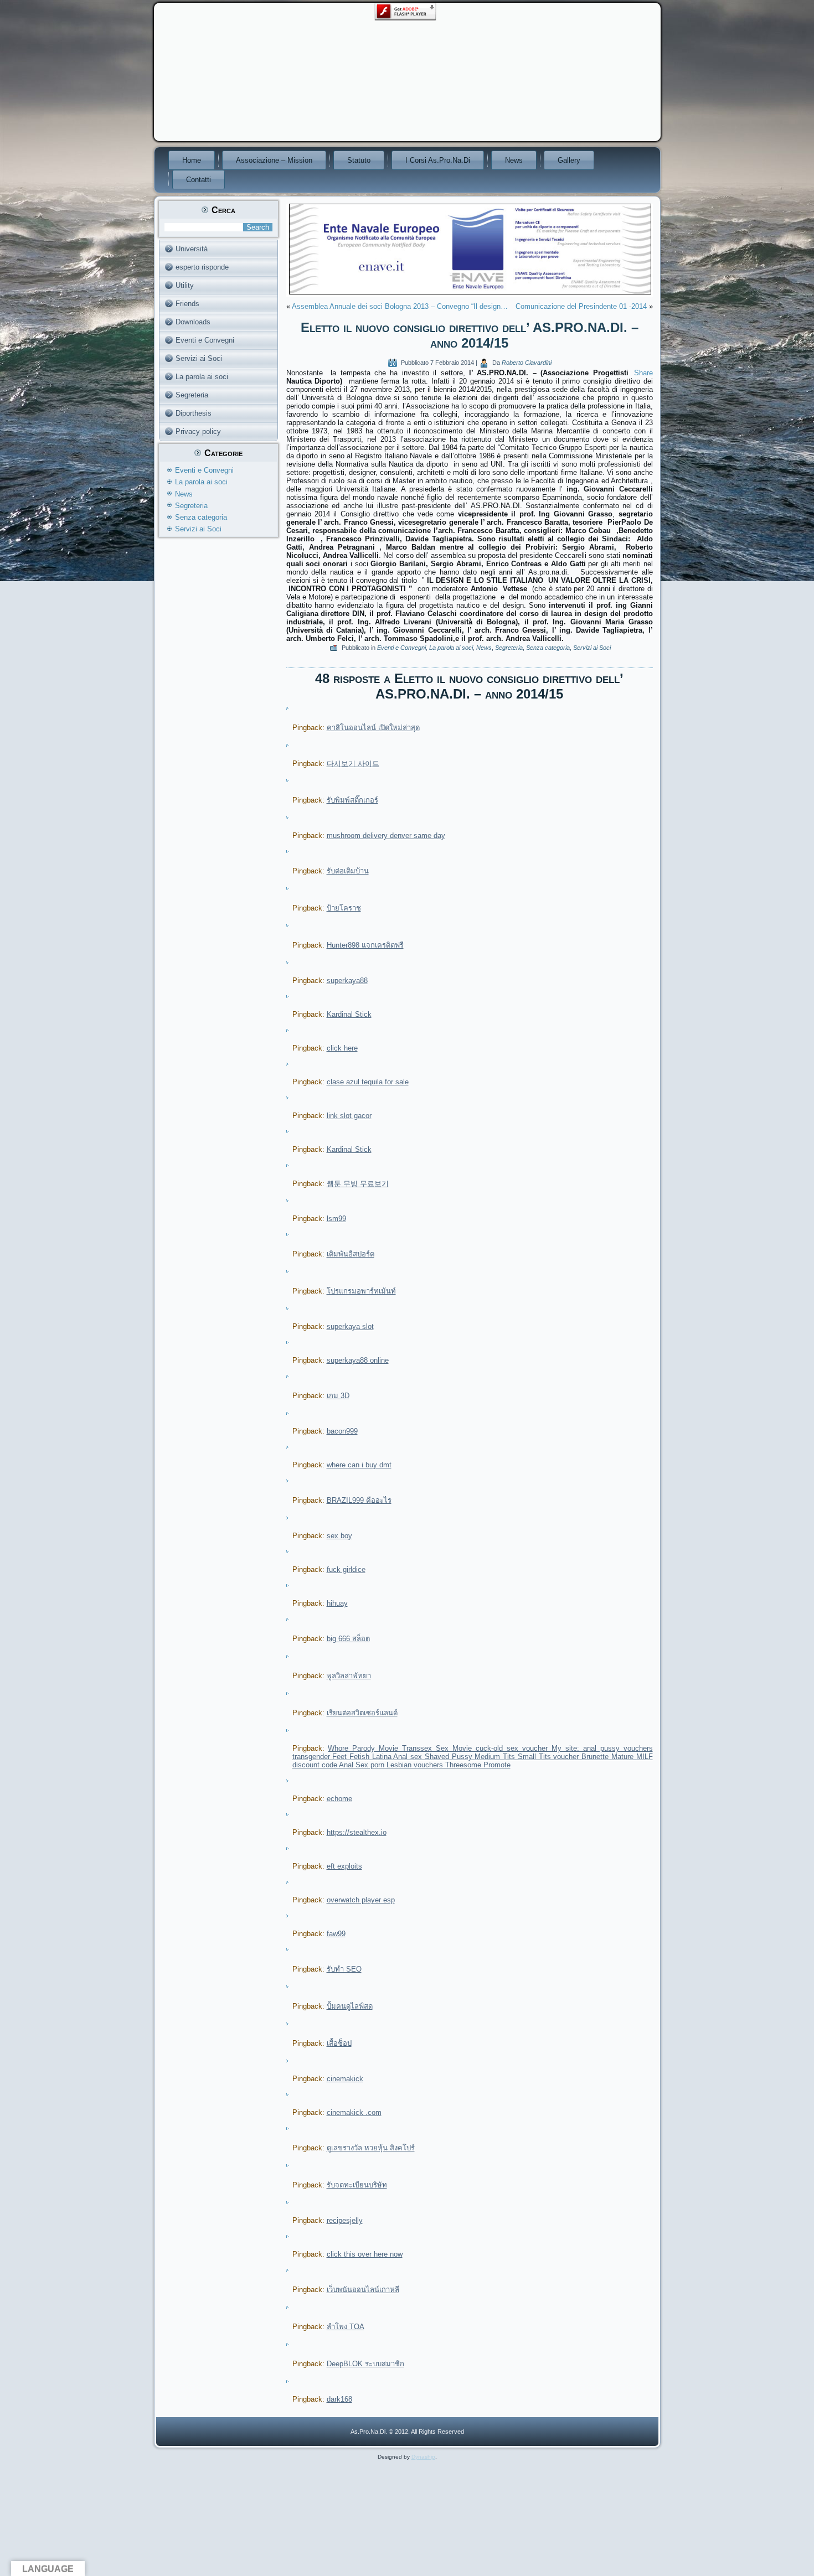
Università (192, 249)
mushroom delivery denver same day (386, 836)
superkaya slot (350, 1326)
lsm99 (336, 1219)
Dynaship (423, 2457)
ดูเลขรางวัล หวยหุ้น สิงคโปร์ (371, 2148)
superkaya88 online (358, 1360)
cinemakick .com (354, 2112)
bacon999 (342, 1431)
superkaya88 (347, 981)
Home (192, 160)
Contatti (199, 180)
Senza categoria (201, 517)
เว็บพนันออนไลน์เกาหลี (363, 2290)
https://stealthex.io (357, 1832)
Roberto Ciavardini (527, 363)
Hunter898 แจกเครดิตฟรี (365, 945)
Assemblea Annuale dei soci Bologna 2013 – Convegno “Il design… (400, 306)
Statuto (359, 160)
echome (339, 1799)
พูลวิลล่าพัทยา (349, 1676)
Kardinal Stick (349, 1014)
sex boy (339, 1536)
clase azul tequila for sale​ (368, 1082)
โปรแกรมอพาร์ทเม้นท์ (361, 1291)
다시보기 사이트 (353, 764)
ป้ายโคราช (344, 908)
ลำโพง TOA (346, 2327)
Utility (185, 285)
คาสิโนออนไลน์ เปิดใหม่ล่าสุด (373, 728)
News (514, 160)
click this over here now (365, 2254)
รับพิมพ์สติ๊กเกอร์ (352, 800)
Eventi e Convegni (205, 340)
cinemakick (345, 2079)
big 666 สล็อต (348, 1639)
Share (643, 373)
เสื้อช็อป (339, 2043)
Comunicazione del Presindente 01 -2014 (581, 306)
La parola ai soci (202, 377)
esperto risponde (202, 267)
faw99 (336, 1934)
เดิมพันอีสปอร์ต (351, 1254)
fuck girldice (346, 1569)
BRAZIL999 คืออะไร (359, 1500)
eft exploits (344, 1866)
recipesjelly (345, 2220)
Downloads (193, 322)
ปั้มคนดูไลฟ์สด (350, 2006)
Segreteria (192, 395)
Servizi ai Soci (199, 358)
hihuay (337, 1603)
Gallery (569, 160)
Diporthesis (194, 413)
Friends (187, 304)
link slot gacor (349, 1116)
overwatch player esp (361, 1900)
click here (342, 1048)
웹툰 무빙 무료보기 (358, 1184)
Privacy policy (198, 431)
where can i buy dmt (359, 1465)
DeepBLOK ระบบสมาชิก (365, 2364)
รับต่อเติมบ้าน (348, 871)
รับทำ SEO (344, 1969)
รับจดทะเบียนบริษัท (357, 2185)
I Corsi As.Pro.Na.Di (438, 160)
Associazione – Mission (274, 160)
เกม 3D (338, 1396)
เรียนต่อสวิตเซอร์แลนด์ (362, 1713)
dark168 (339, 2399)
